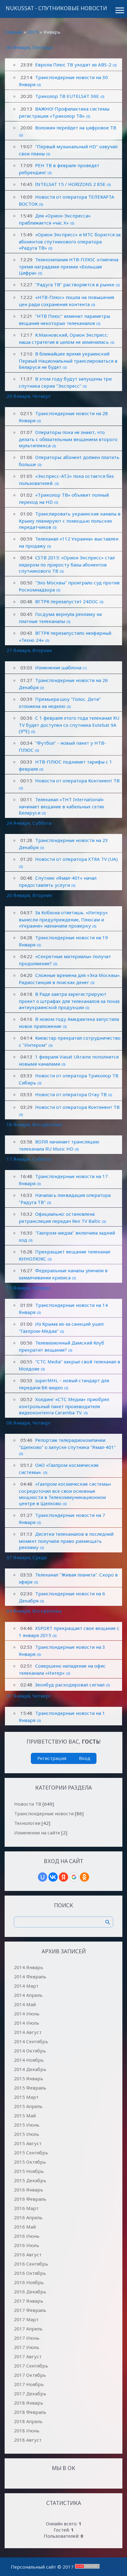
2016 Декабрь (30, 2292)
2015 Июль (27, 2134)
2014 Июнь (27, 2014)
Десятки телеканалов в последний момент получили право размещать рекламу (66, 1541)
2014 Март (26, 1986)
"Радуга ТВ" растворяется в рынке (75, 284)
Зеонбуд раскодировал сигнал (70, 1685)
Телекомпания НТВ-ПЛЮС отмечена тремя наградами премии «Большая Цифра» (69, 266)
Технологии (27, 1823)
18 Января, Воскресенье (34, 1124)
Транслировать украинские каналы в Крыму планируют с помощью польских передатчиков (70, 520)
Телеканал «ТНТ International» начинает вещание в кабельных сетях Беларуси (61, 806)
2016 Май (25, 2227)
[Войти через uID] (43, 1877)
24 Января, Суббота (29, 823)
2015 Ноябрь (29, 2171)
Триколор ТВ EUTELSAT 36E (67, 96)
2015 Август (28, 2143)
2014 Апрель (28, 1995)
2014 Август (28, 2032)
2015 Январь (29, 2078)
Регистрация (52, 1758)
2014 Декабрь (30, 2069)
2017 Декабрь (30, 2393)
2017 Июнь (27, 2338)
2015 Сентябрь (31, 2153)
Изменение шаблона (58, 667)
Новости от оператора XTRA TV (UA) (76, 859)
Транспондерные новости (44, 1813)
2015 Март (26, 2097)
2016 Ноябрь (29, 2282)
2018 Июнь (27, 2431)
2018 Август (28, 2440)
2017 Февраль (30, 2310)
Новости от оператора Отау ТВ (71, 1094)
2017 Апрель (28, 2329)
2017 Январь (29, 2301)
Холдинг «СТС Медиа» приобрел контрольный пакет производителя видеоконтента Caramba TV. (64, 1406)
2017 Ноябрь (29, 2384)
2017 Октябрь (30, 2375)
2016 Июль (27, 2245)
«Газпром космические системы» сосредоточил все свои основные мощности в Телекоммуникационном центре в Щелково (65, 1494)
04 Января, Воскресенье (34, 1611)
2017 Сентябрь (31, 2366)
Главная (14, 32)
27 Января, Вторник (29, 650)
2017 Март (26, 2319)
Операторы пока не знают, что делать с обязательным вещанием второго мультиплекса (68, 439)
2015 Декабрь (30, 2180)
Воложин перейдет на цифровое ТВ (76, 128)
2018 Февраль (30, 2412)
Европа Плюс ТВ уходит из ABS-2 (73, 65)
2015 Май (25, 2115)
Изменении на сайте (37, 1833)
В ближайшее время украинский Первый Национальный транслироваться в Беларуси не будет (68, 360)
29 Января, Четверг (29, 396)
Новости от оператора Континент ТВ (77, 781)
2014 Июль (27, 2023)
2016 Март (26, 2208)
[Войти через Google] (74, 1877)
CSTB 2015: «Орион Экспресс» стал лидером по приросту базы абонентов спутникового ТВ (67, 564)
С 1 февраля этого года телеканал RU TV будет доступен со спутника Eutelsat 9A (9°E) (69, 724)
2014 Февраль (30, 1976)
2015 (33, 32)
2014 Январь (29, 1967)
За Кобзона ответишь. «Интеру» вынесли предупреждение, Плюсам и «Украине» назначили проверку (63, 919)
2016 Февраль (30, 2199)
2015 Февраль (30, 2088)
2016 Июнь (27, 2236)
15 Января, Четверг (29, 1288)
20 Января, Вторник (29, 895)
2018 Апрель (28, 2421)
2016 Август (28, 2254)
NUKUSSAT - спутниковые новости (56, 8)
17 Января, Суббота (29, 1159)
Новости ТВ (28, 1804)
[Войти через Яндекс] (63, 1877)
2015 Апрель (28, 2106)
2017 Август (28, 2356)
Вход (85, 1758)
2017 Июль (27, 2347)
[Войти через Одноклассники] (84, 1877)
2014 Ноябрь (29, 2060)
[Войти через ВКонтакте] (53, 1877)
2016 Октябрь (30, 2273)
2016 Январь (29, 2190)
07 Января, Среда (27, 1557)
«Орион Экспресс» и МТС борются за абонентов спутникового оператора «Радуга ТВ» (70, 241)
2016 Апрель (28, 2217)
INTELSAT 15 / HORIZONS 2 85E (70, 184)
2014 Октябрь (30, 2051)
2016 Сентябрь (31, 2264)
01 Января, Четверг (29, 1696)
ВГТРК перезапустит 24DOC (67, 601)
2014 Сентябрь (31, 2041)
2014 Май (25, 2004)
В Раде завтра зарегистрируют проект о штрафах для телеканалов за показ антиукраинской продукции (69, 1001)
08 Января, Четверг (29, 1423)
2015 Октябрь (30, 2162)
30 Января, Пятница (29, 47)
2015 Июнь (27, 2125)
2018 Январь (29, 2403)
